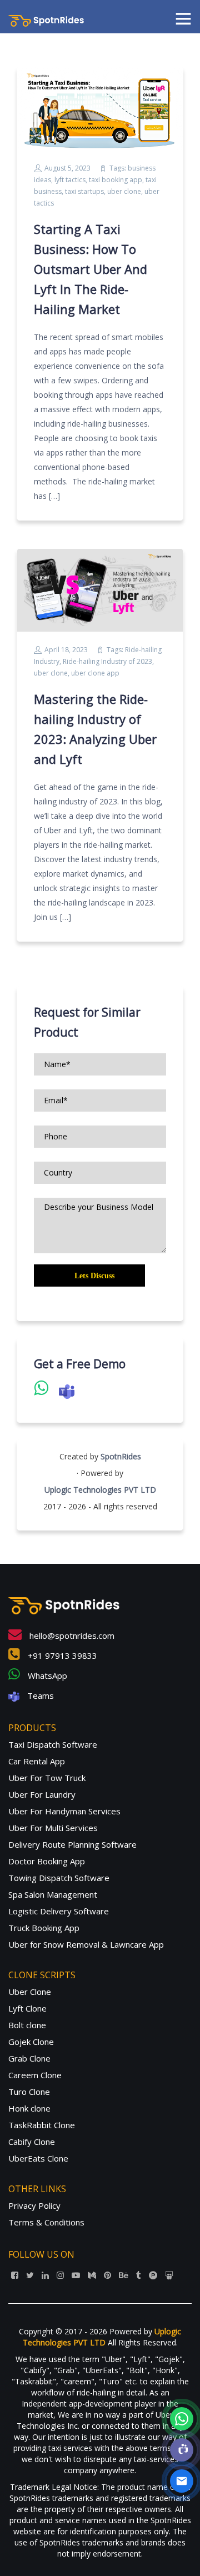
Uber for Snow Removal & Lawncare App (86, 1944)
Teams (39, 1695)
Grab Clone (29, 2058)
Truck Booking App (44, 1928)
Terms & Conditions (46, 2222)
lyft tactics (70, 180)
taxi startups (84, 191)
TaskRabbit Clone (42, 2125)
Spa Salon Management (53, 1894)
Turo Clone (29, 2092)
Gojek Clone (31, 2042)
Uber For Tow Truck (47, 1778)
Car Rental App (37, 1761)
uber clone (124, 191)
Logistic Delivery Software (59, 1911)
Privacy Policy (34, 2205)
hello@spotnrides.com (71, 1635)
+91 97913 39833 (61, 1655)
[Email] (182, 2481)
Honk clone (29, 2108)
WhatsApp (46, 1675)
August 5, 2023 (67, 168)
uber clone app (95, 673)
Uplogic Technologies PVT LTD (100, 1490)
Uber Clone (30, 1992)
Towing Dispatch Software (59, 1878)
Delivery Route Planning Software (72, 1844)
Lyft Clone (27, 2008)
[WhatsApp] (182, 2419)
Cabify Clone (32, 2142)
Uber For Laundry (42, 1794)
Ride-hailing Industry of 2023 (107, 661)
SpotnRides (121, 1456)
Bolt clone (27, 2025)
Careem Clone (35, 2075)
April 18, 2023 (66, 650)
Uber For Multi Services (53, 1828)
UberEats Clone (38, 2158)
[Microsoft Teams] (182, 2450)
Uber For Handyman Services (64, 1811)
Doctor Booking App (47, 1861)
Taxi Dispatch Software (53, 1744)
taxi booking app (116, 180)
